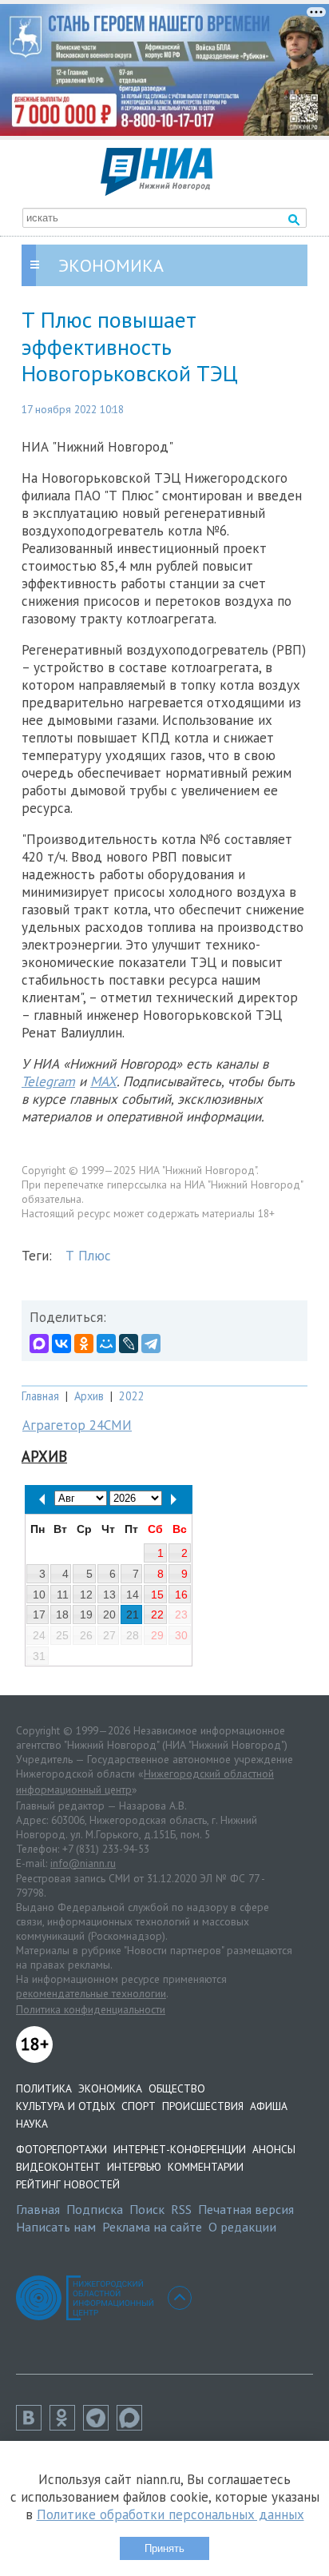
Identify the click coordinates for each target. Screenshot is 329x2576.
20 (109, 1614)
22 (157, 1614)
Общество (177, 2088)
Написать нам (56, 2227)
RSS (181, 2209)
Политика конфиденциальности (91, 2009)
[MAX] (39, 1344)
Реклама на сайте (152, 2227)
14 (133, 1595)
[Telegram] (151, 1344)
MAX (103, 1081)
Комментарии (206, 2167)
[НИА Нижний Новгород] (157, 191)
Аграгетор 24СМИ (77, 1425)
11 (63, 1595)
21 (133, 1614)
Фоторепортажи (61, 2149)
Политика (44, 2088)
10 (39, 1595)
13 (109, 1595)
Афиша (269, 2106)
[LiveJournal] (129, 1344)
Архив (89, 1396)
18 (62, 1614)
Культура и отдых (65, 2106)
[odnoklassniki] (66, 2426)
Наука (32, 2124)
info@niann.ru (83, 1863)
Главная (40, 1396)
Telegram (48, 1081)
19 (86, 1614)
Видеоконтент (58, 2167)
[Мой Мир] (106, 1344)
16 (181, 1595)
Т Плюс (88, 1256)
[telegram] (100, 2426)
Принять (164, 2548)
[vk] (33, 2426)
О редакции (242, 2227)
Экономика (110, 2088)
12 (86, 1595)
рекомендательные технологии (91, 1993)
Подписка (95, 2209)
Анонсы (274, 2149)
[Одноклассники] (84, 1344)
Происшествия (203, 2106)
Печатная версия (246, 2209)
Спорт (139, 2106)
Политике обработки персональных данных (170, 2514)
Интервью (134, 2167)
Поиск (147, 2209)
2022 (132, 1396)
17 (39, 1614)
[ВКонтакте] (61, 1344)
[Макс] (133, 2426)
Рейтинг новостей (68, 2184)
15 (157, 1595)
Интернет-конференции (180, 2149)
